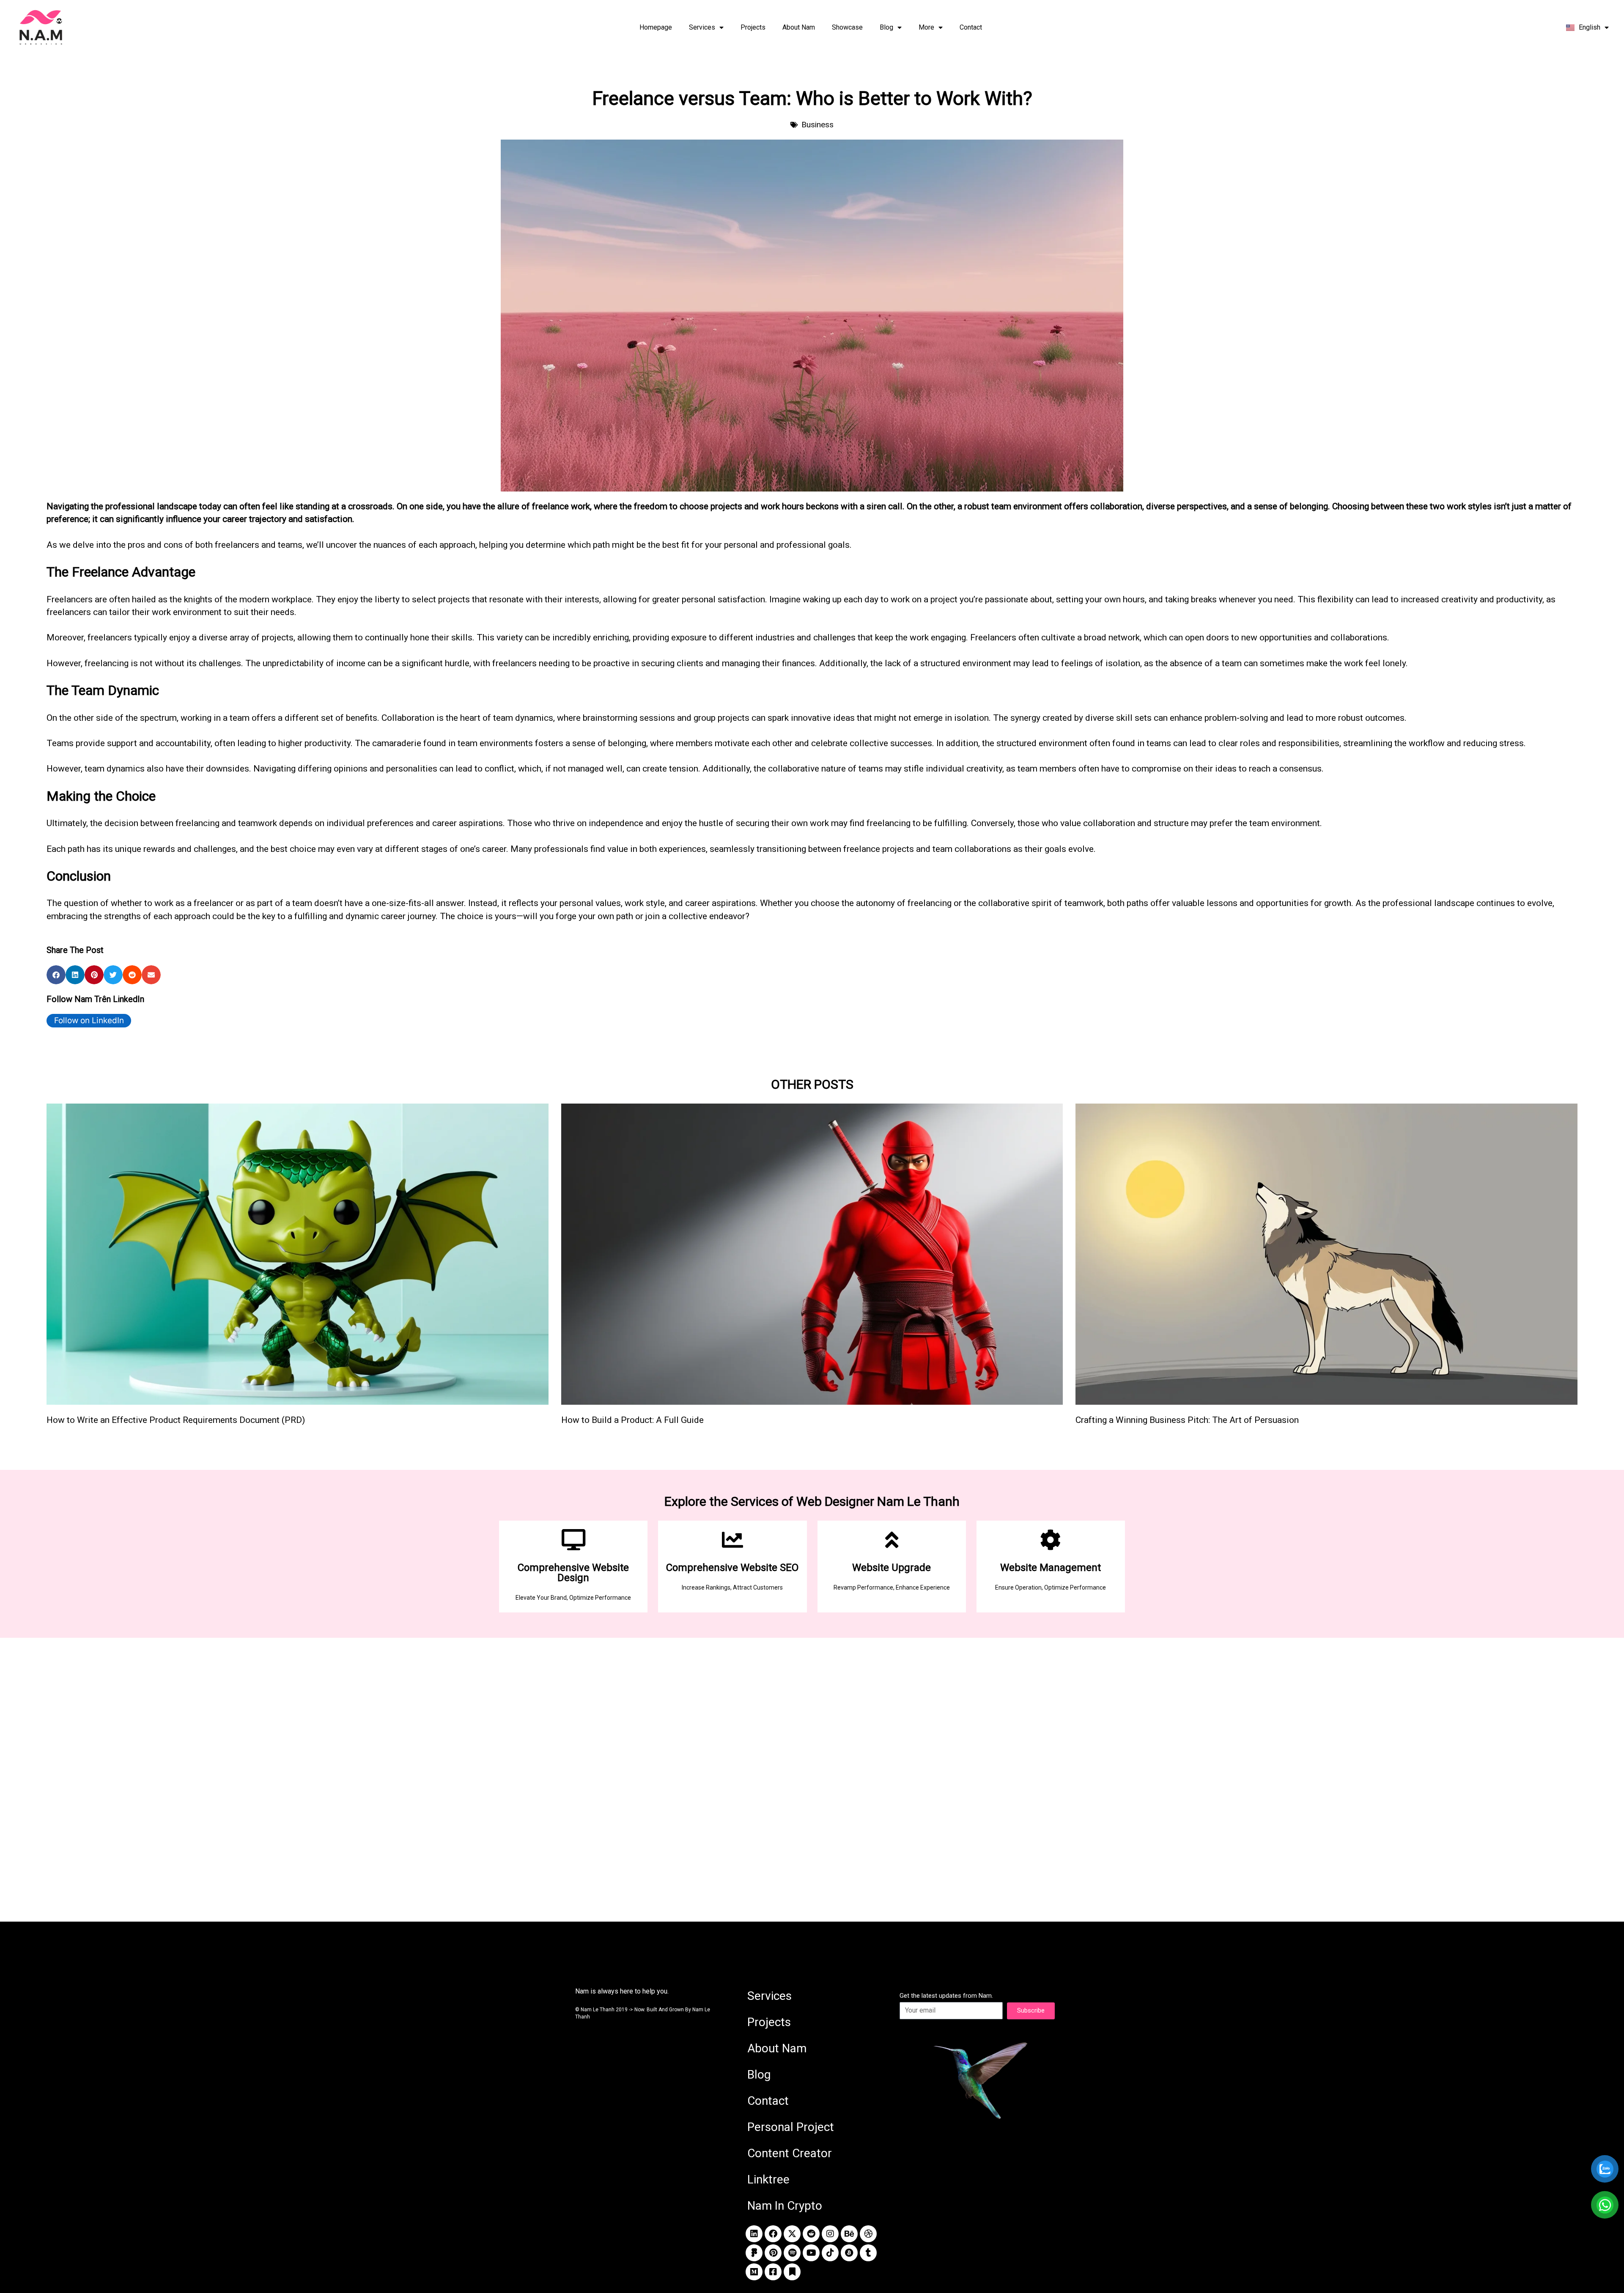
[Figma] (754, 2253)
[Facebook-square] (773, 2272)
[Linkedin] (754, 2234)
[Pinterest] (773, 2253)
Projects (753, 27)
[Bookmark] (792, 2272)
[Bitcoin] (849, 2253)
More (926, 27)
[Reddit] (811, 2234)
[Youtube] (811, 2253)
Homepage (656, 27)
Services (702, 27)
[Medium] (754, 2272)
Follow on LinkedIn (89, 1020)
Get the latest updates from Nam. (946, 1996)
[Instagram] (830, 2234)
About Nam (799, 27)
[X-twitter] (792, 2234)
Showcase (847, 27)
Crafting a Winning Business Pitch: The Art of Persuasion (1187, 1420)
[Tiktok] (830, 2253)
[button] (56, 975)
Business (817, 125)
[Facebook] (773, 2234)
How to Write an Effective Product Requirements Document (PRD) (176, 1420)
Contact (971, 27)
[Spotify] (792, 2253)
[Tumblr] (868, 2253)
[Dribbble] (868, 2234)
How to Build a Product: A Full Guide (632, 1420)
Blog (886, 27)
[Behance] (849, 2234)
